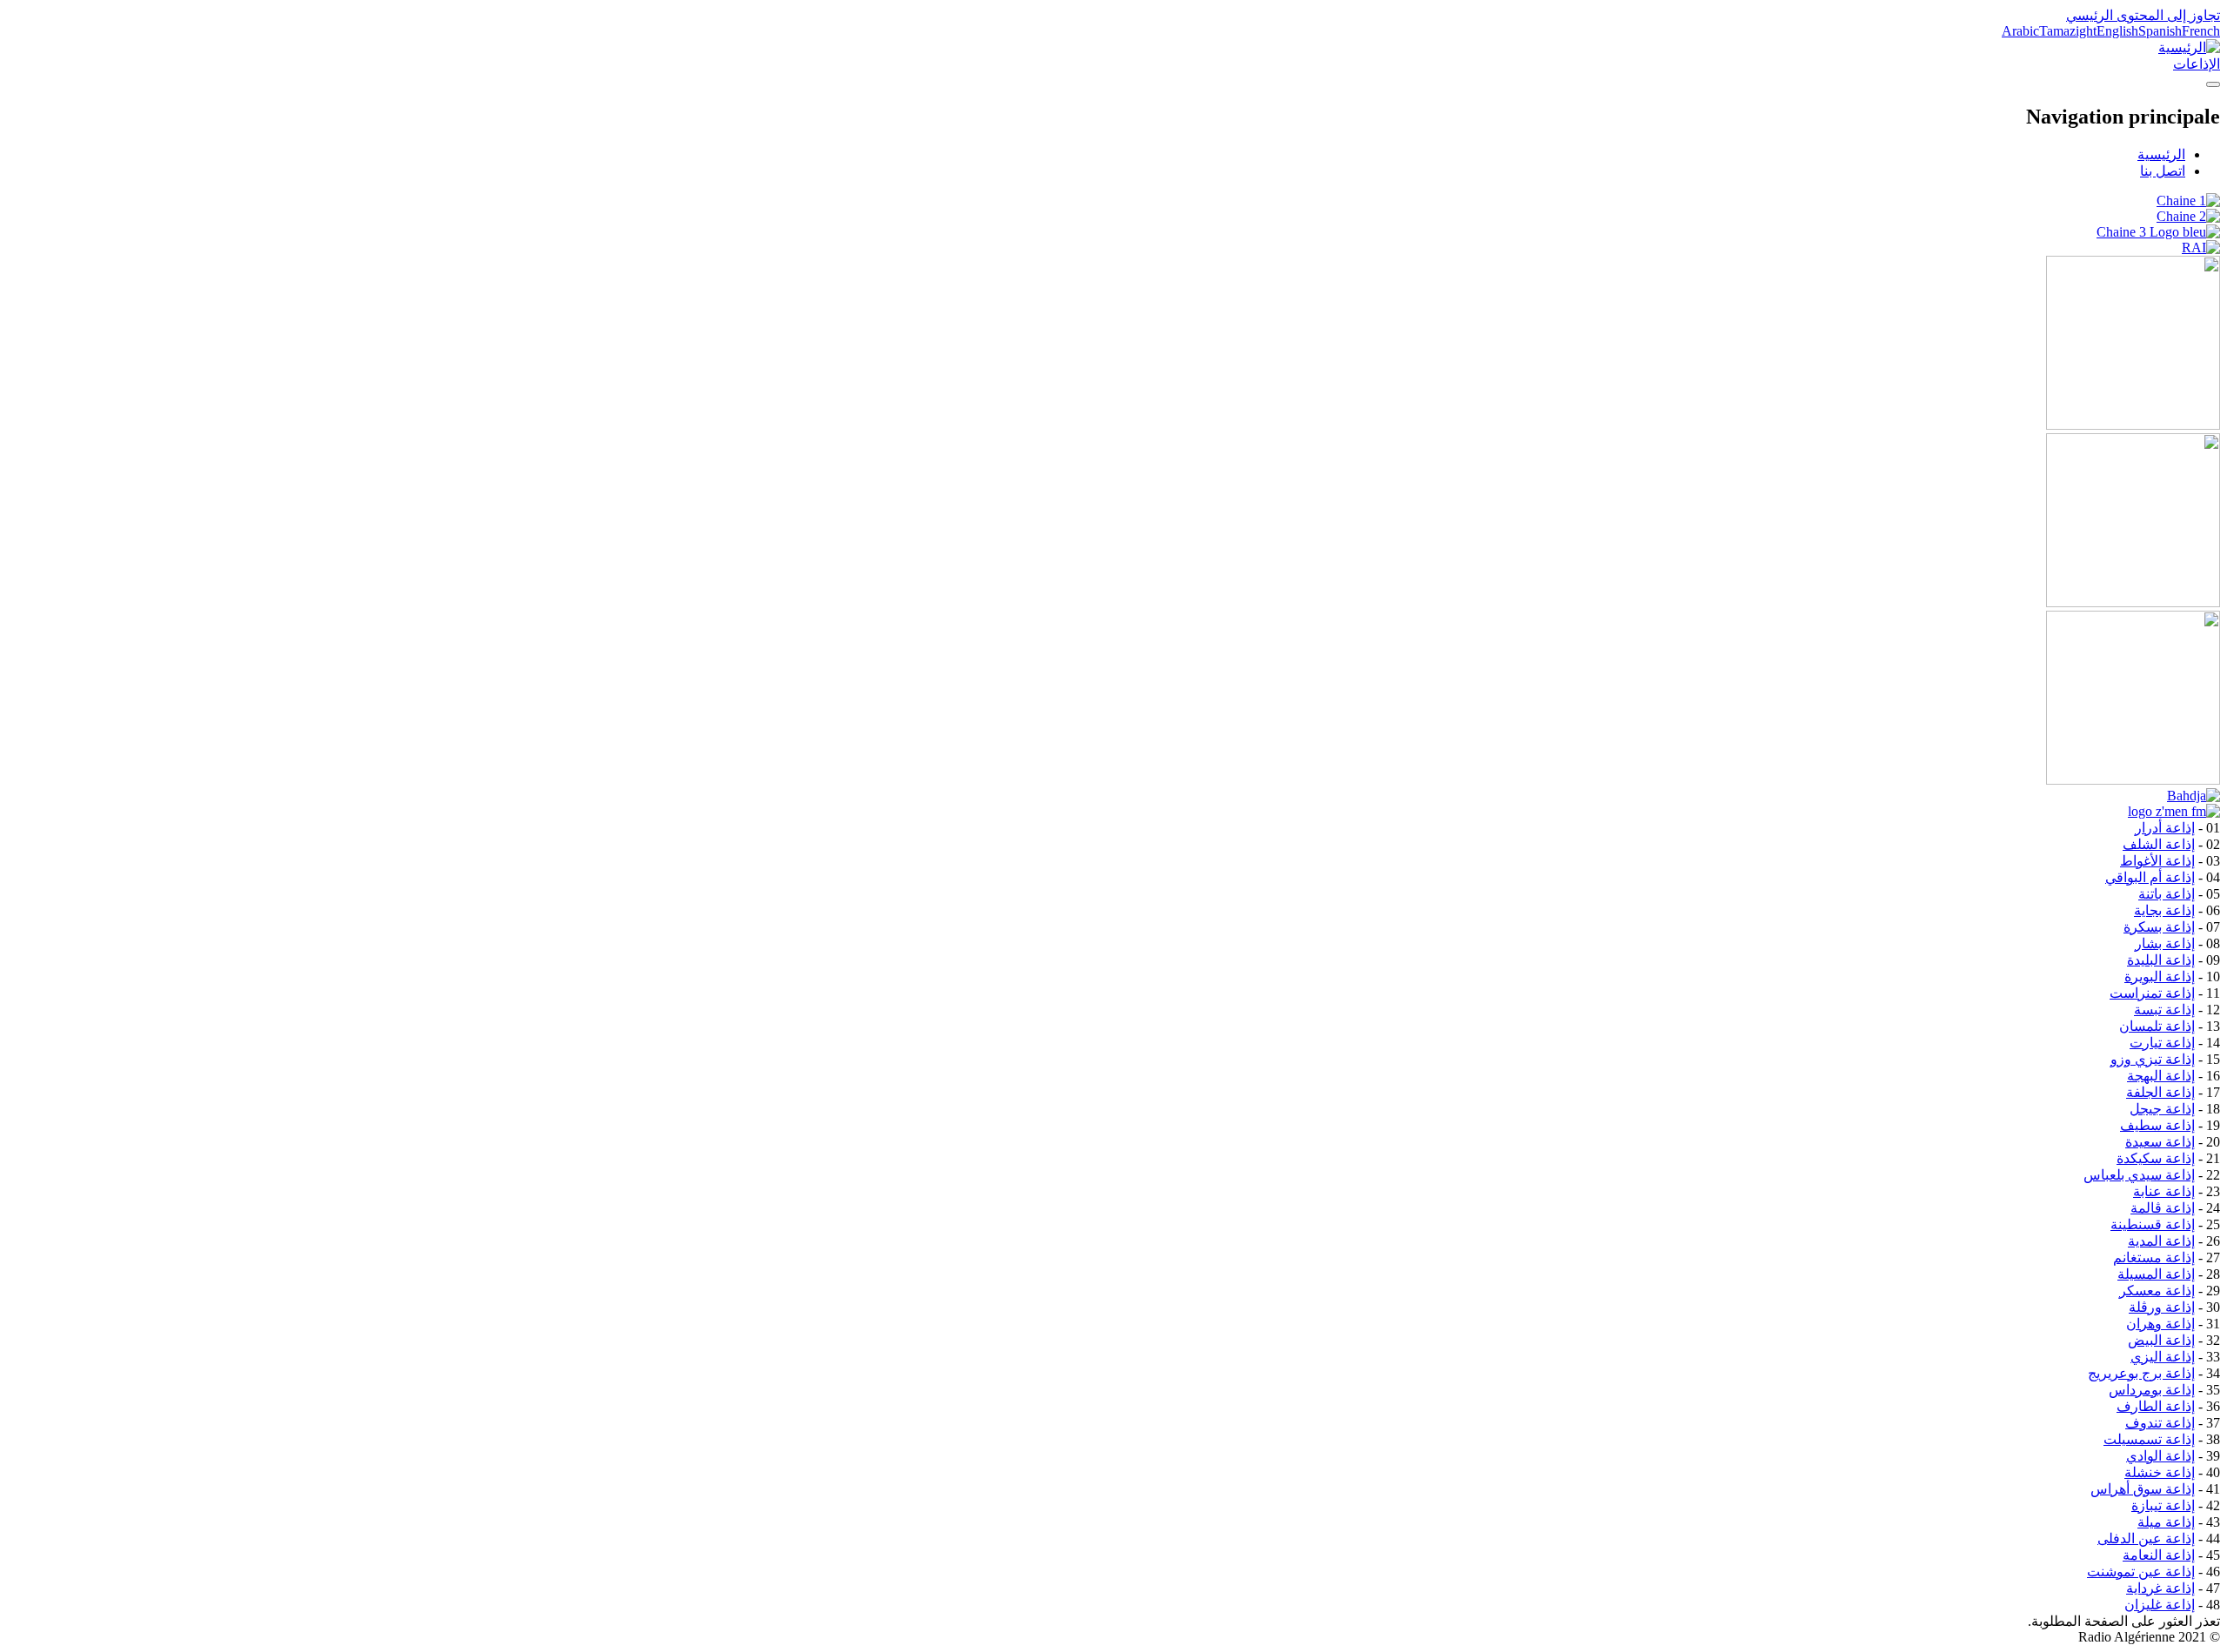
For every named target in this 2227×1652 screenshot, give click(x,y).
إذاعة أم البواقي (2150, 877)
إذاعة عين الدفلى (2146, 1538)
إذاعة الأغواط (2157, 861)
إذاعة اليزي (2163, 1357)
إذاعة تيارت (2162, 1043)
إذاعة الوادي (2160, 1456)
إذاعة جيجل (2162, 1109)
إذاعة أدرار (2165, 828)
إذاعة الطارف (2156, 1406)
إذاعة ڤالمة (2163, 1208)
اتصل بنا (2163, 171)
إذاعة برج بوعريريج (2141, 1373)
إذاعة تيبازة (2163, 1505)
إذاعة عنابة (2164, 1191)
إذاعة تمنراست (2152, 993)
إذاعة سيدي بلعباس (2139, 1175)
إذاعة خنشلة (2160, 1472)
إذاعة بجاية (2164, 910)
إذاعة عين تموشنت (2141, 1572)
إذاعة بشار (2165, 943)
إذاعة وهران (2160, 1324)
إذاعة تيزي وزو (2153, 1059)
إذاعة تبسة (2164, 1010)
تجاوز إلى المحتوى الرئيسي (2143, 15)
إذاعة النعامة (2159, 1555)
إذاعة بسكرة (2159, 927)
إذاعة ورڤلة (2162, 1307)
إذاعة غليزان (2160, 1605)
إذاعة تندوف (2160, 1423)
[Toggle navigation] (2213, 84)
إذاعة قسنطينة (2153, 1224)
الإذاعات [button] (2197, 64)
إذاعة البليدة (2161, 960)
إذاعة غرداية (2160, 1588)
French (2201, 31)
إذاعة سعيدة (2160, 1142)
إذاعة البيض (2161, 1340)
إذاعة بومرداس (2152, 1390)
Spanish (2160, 31)
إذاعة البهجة (2161, 1076)
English (2117, 31)
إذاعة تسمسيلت (2149, 1439)
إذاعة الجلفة (2160, 1092)
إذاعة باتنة (2167, 894)
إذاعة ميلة (2166, 1522)
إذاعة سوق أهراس (2143, 1489)
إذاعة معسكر (2157, 1291)
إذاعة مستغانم (2154, 1257)
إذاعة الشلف (2159, 844)
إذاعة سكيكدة (2156, 1158)
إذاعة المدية (2161, 1241)
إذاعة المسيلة (2156, 1274)
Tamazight (2068, 31)
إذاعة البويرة (2160, 976)
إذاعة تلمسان (2157, 1026)
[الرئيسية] (2189, 47)
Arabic (2020, 31)
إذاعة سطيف (2157, 1125)
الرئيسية (2161, 154)
